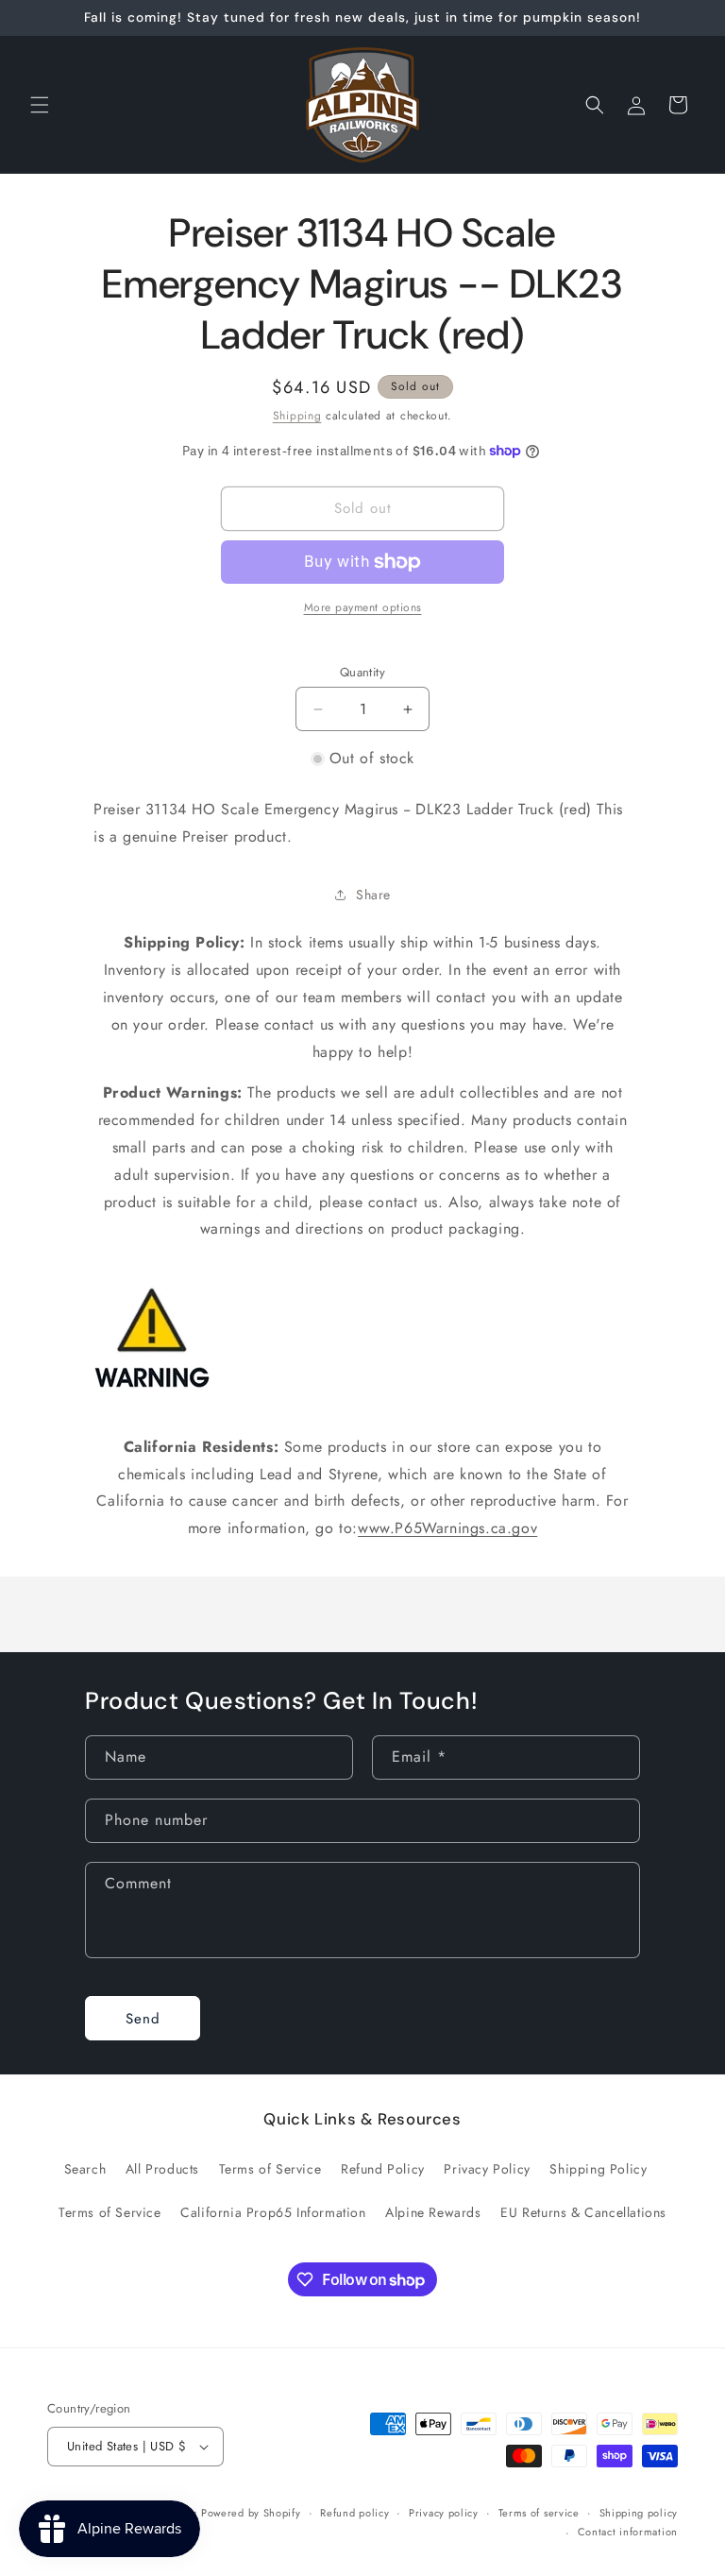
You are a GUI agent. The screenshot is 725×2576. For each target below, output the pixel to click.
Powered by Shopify (251, 2513)
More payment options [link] (363, 607)
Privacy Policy (487, 2169)
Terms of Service (270, 2169)
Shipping (297, 416)
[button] (40, 105)
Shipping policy (639, 2513)
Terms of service (539, 2513)
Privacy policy (444, 2513)
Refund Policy (383, 2169)
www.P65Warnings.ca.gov (447, 1528)
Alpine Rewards (433, 2212)
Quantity (362, 672)
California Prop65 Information (273, 2212)
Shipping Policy (598, 2169)
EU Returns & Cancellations (583, 2212)
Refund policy (354, 2513)
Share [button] (373, 895)
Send (143, 2019)
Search (85, 2169)
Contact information (628, 2532)
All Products (162, 2169)
